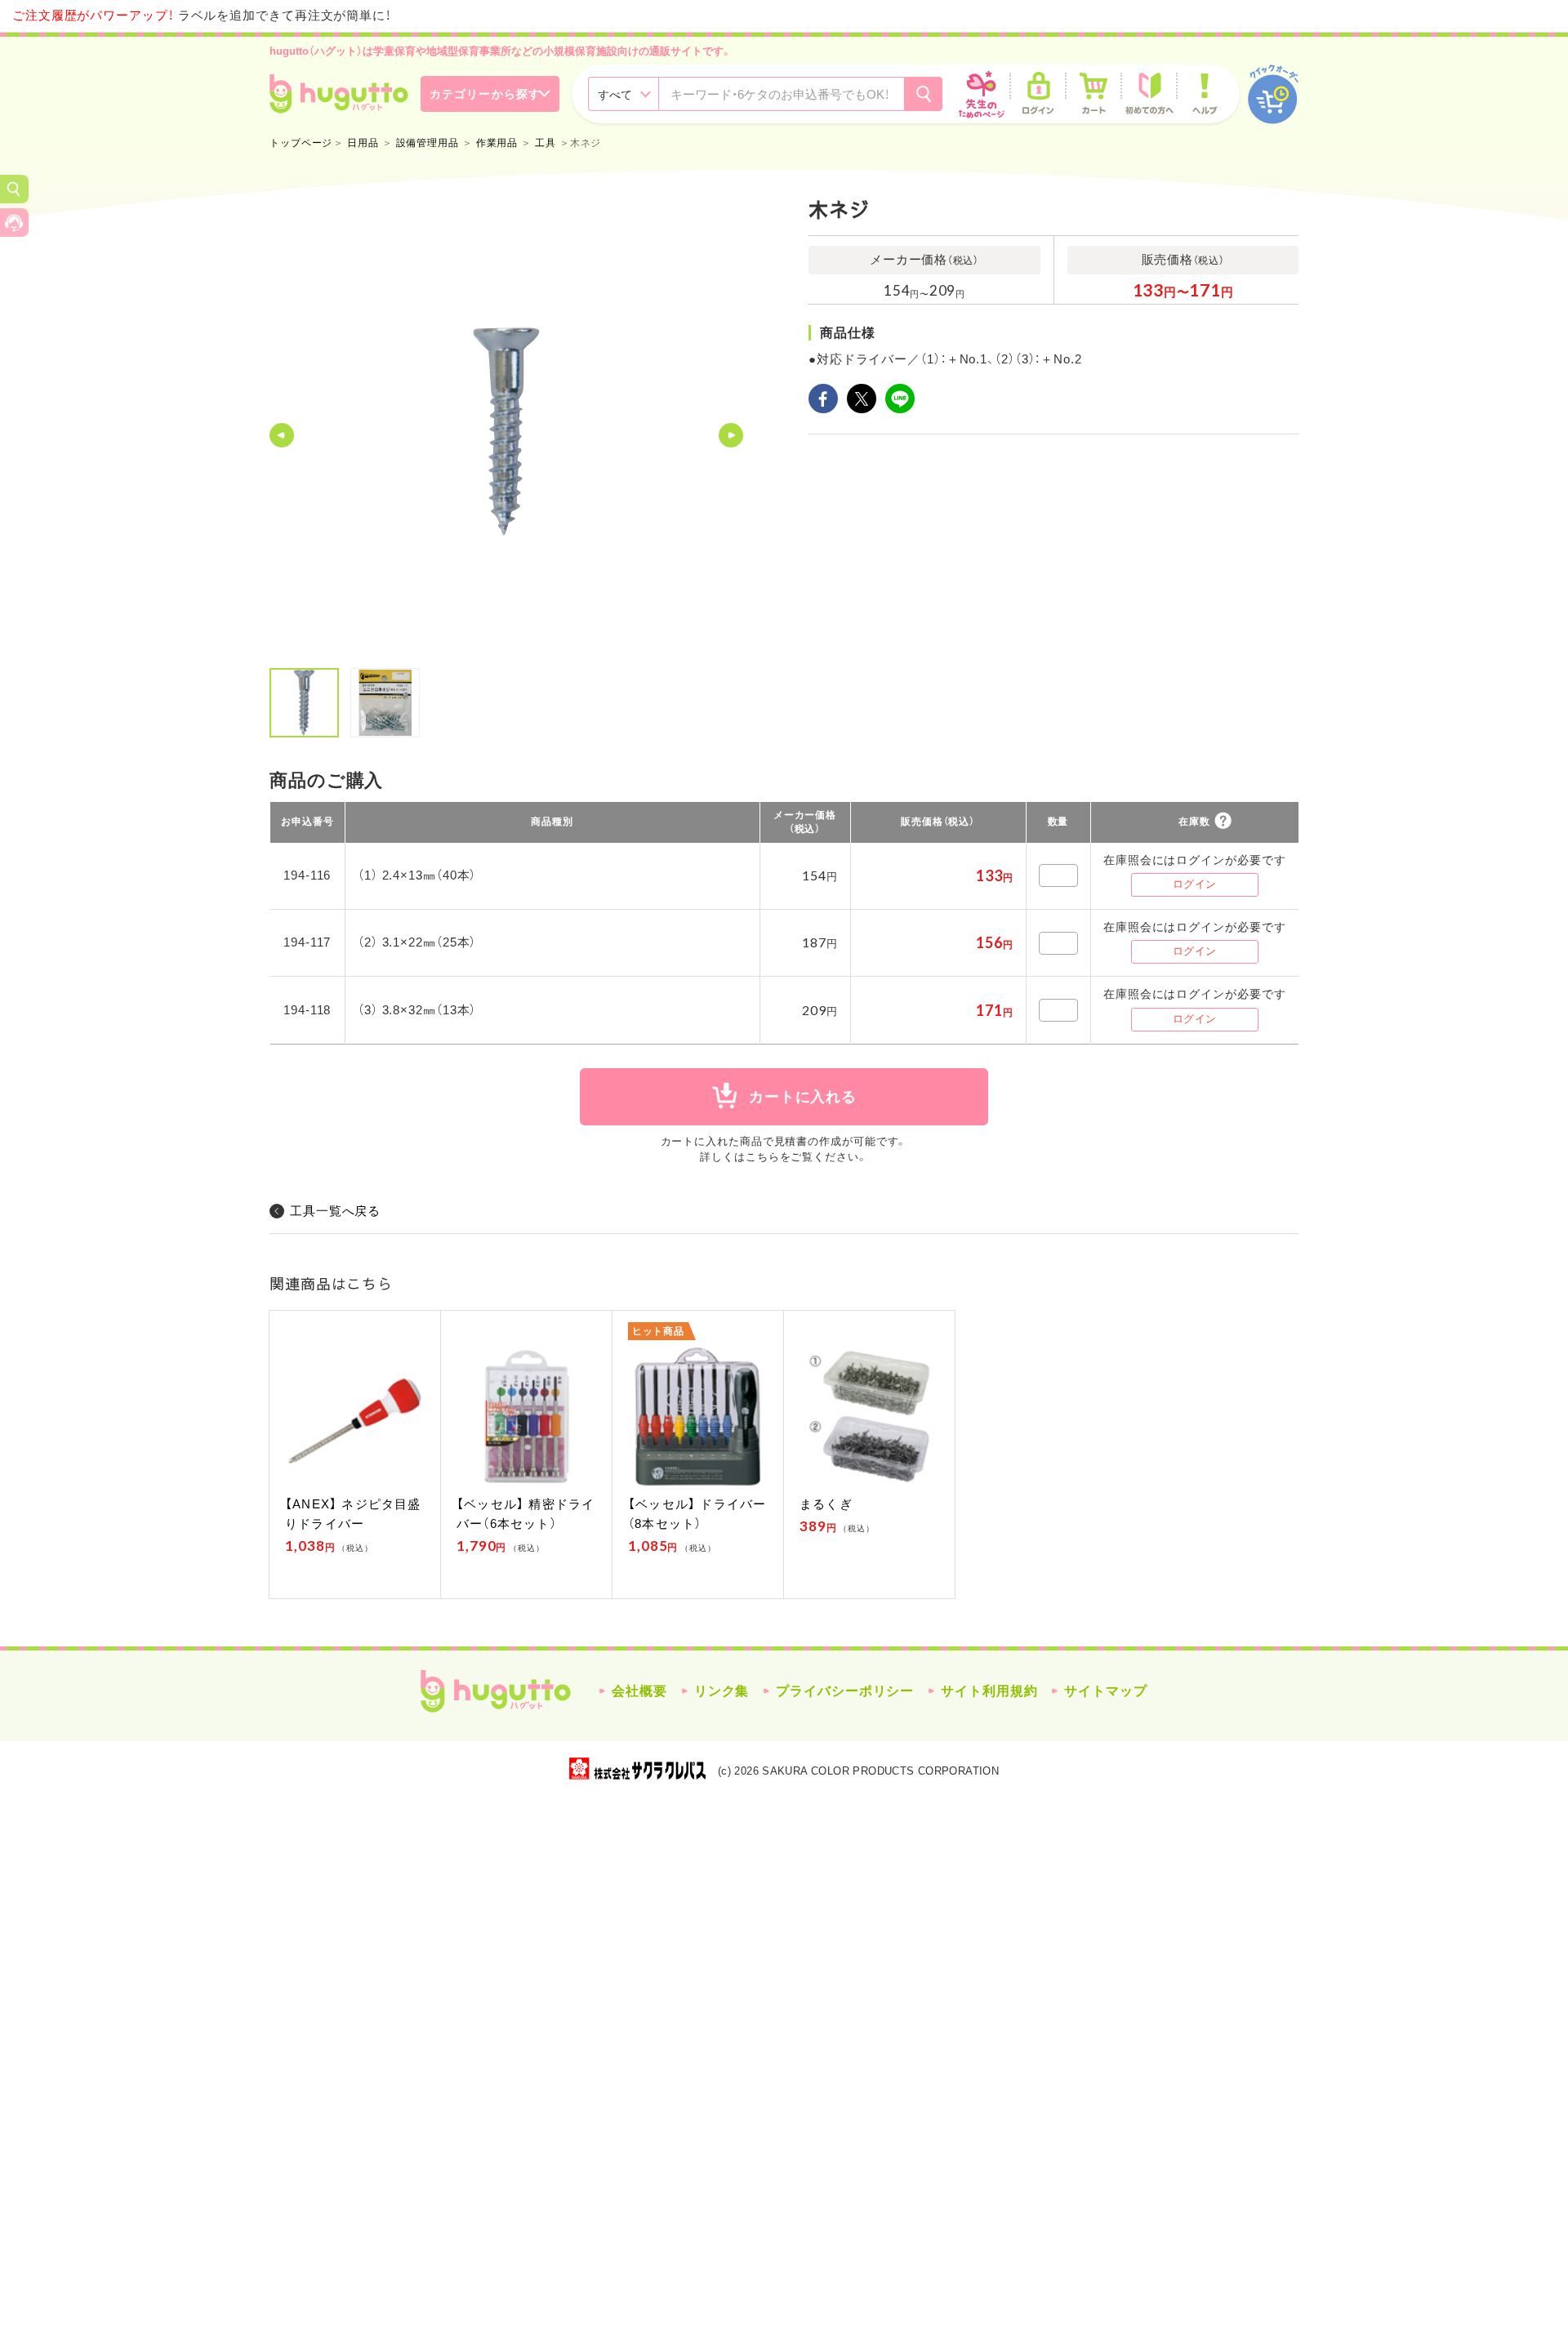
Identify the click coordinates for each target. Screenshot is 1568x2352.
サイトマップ (1105, 1691)
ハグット (496, 1691)
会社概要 (639, 1691)
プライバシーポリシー (845, 1691)
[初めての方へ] (1149, 94)
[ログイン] (1038, 94)
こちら (763, 1157)
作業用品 (497, 143)
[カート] (1094, 94)
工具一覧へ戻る (335, 1211)
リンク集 (722, 1691)
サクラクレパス (637, 1768)
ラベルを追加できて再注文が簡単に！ (202, 15)
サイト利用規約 (989, 1691)
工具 (546, 143)
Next (731, 435)
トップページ (301, 143)
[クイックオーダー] (1273, 94)
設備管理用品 (428, 143)
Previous (282, 435)
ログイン (1195, 884)
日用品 (363, 143)
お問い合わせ (14, 223)
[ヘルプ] (1205, 94)
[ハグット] (339, 94)
